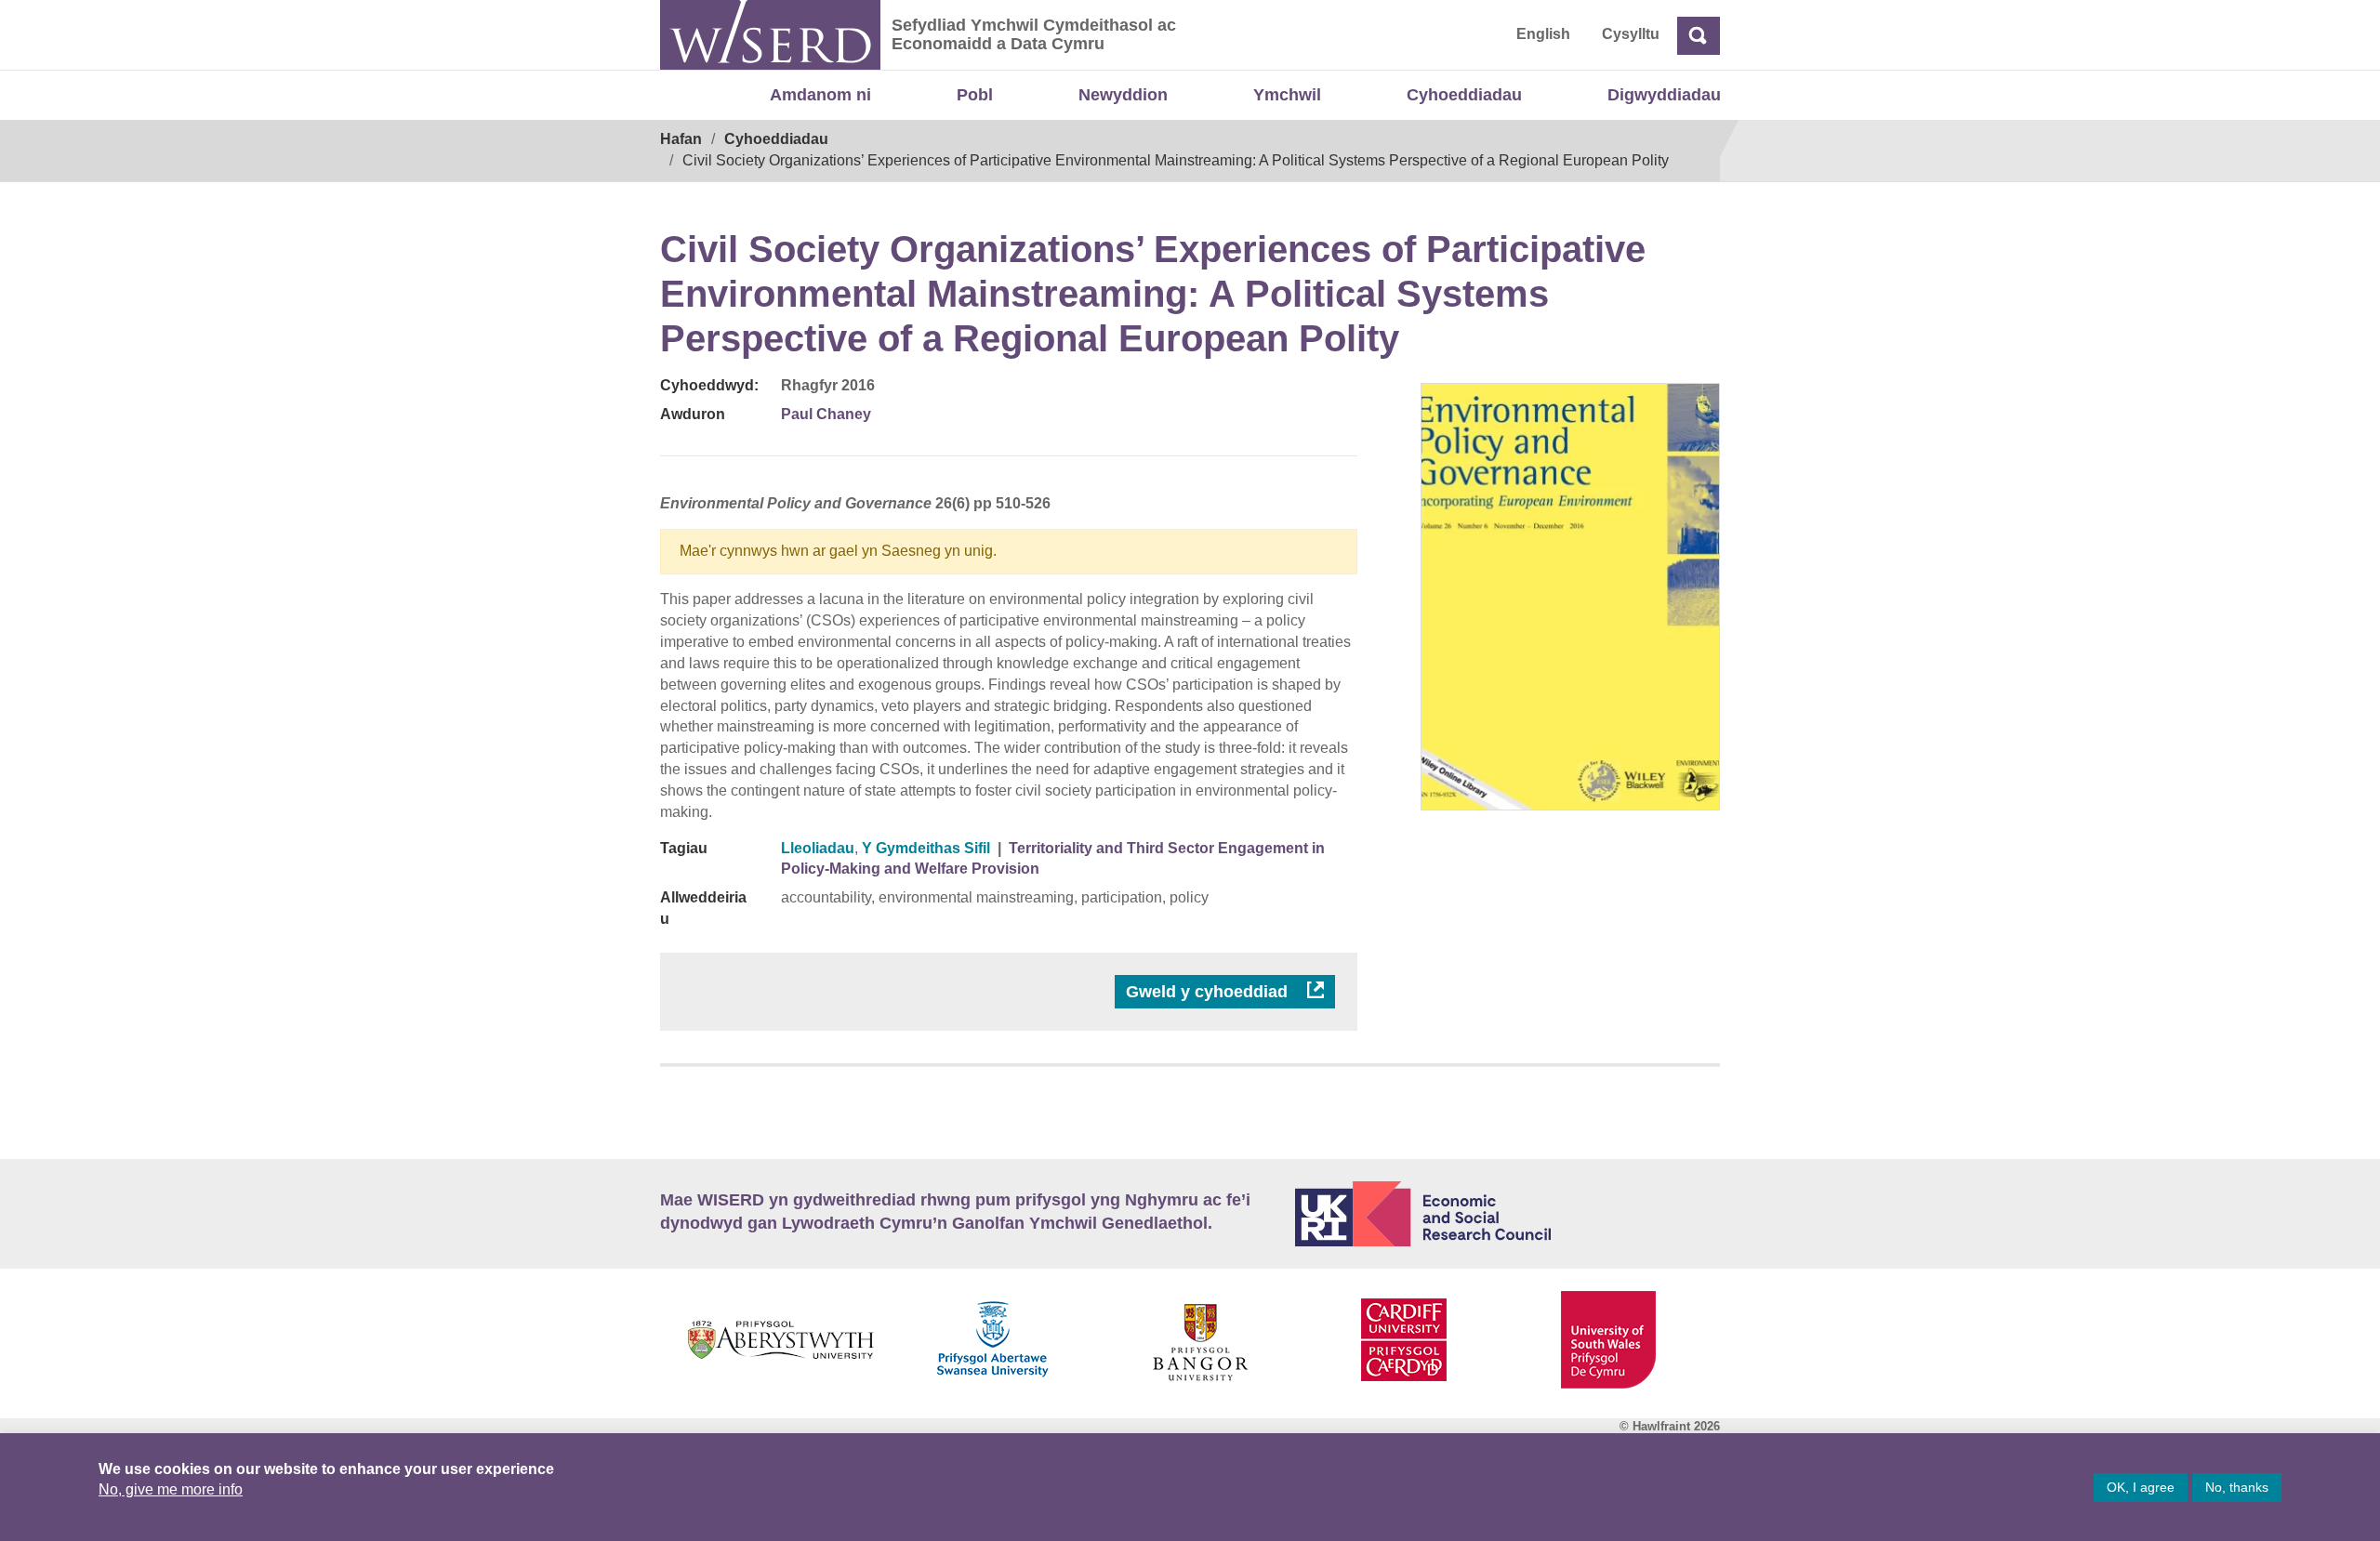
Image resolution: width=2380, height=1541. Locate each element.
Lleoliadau (818, 848)
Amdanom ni (820, 95)
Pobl (975, 95)
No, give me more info (171, 1489)
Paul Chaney (826, 414)
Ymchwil (1287, 95)
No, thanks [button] (2237, 1487)
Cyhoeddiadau (1464, 95)
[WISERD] (770, 35)
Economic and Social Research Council (1508, 1214)
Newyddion (1123, 95)
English (1543, 34)
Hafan (681, 139)
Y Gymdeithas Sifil (926, 848)
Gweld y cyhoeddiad (1209, 992)
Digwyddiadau (1664, 95)
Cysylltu (1631, 34)
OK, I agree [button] (2141, 1487)
